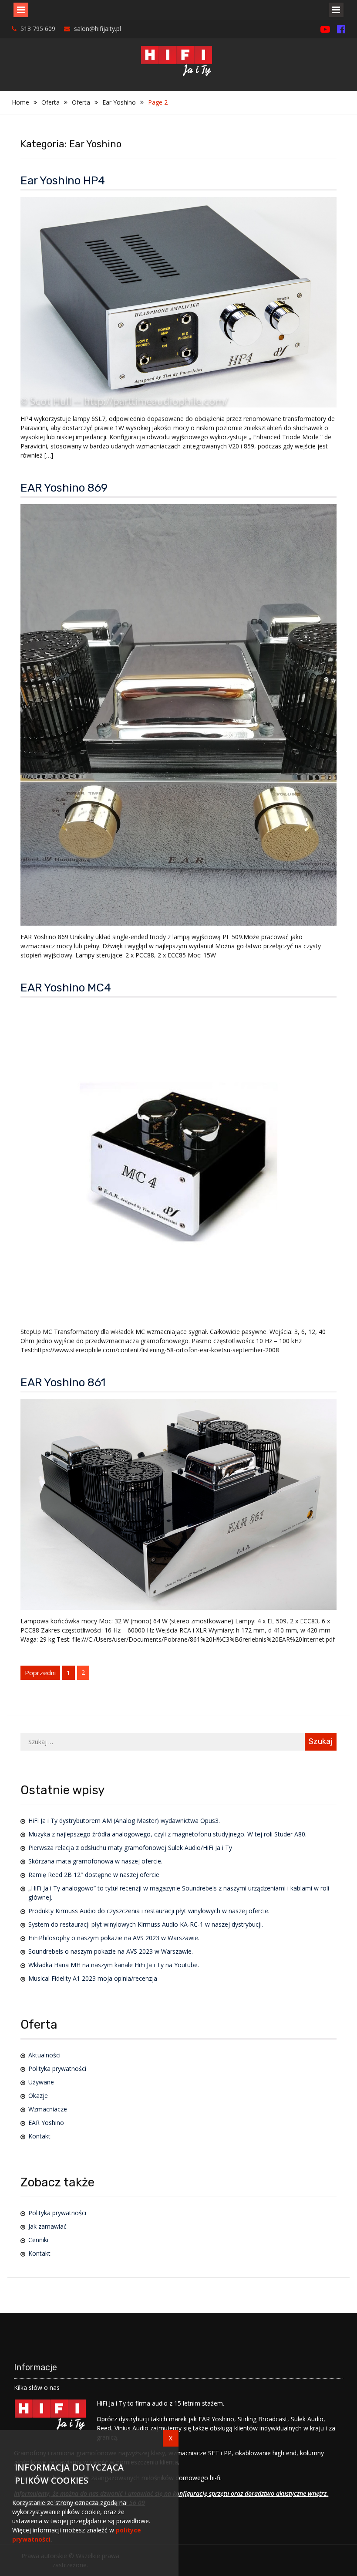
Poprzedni (40, 1673)
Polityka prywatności (57, 2069)
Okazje (38, 2096)
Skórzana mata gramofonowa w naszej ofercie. (95, 1861)
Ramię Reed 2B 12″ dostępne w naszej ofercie (94, 1875)
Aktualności (44, 2055)
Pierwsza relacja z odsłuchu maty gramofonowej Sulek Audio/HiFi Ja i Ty (130, 1848)
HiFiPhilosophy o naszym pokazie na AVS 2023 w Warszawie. (114, 1938)
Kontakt (39, 2136)
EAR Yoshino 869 (64, 488)
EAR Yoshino (46, 2123)
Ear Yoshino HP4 (63, 181)
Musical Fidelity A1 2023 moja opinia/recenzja (93, 1978)
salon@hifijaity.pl (98, 29)
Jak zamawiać (47, 2226)
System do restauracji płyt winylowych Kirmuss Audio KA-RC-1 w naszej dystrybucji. (146, 1924)
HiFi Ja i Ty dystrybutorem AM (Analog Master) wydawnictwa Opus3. (124, 1821)
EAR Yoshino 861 (63, 1383)
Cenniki (38, 2240)
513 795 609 (38, 29)
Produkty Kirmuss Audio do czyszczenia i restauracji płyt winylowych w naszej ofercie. (149, 1911)
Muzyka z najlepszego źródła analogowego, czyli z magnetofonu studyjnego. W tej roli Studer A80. (167, 1834)
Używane (41, 2082)
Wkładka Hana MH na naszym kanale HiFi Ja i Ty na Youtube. (114, 1965)
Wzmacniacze (48, 2109)
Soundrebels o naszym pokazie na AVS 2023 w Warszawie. (111, 1951)
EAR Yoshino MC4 (66, 988)
